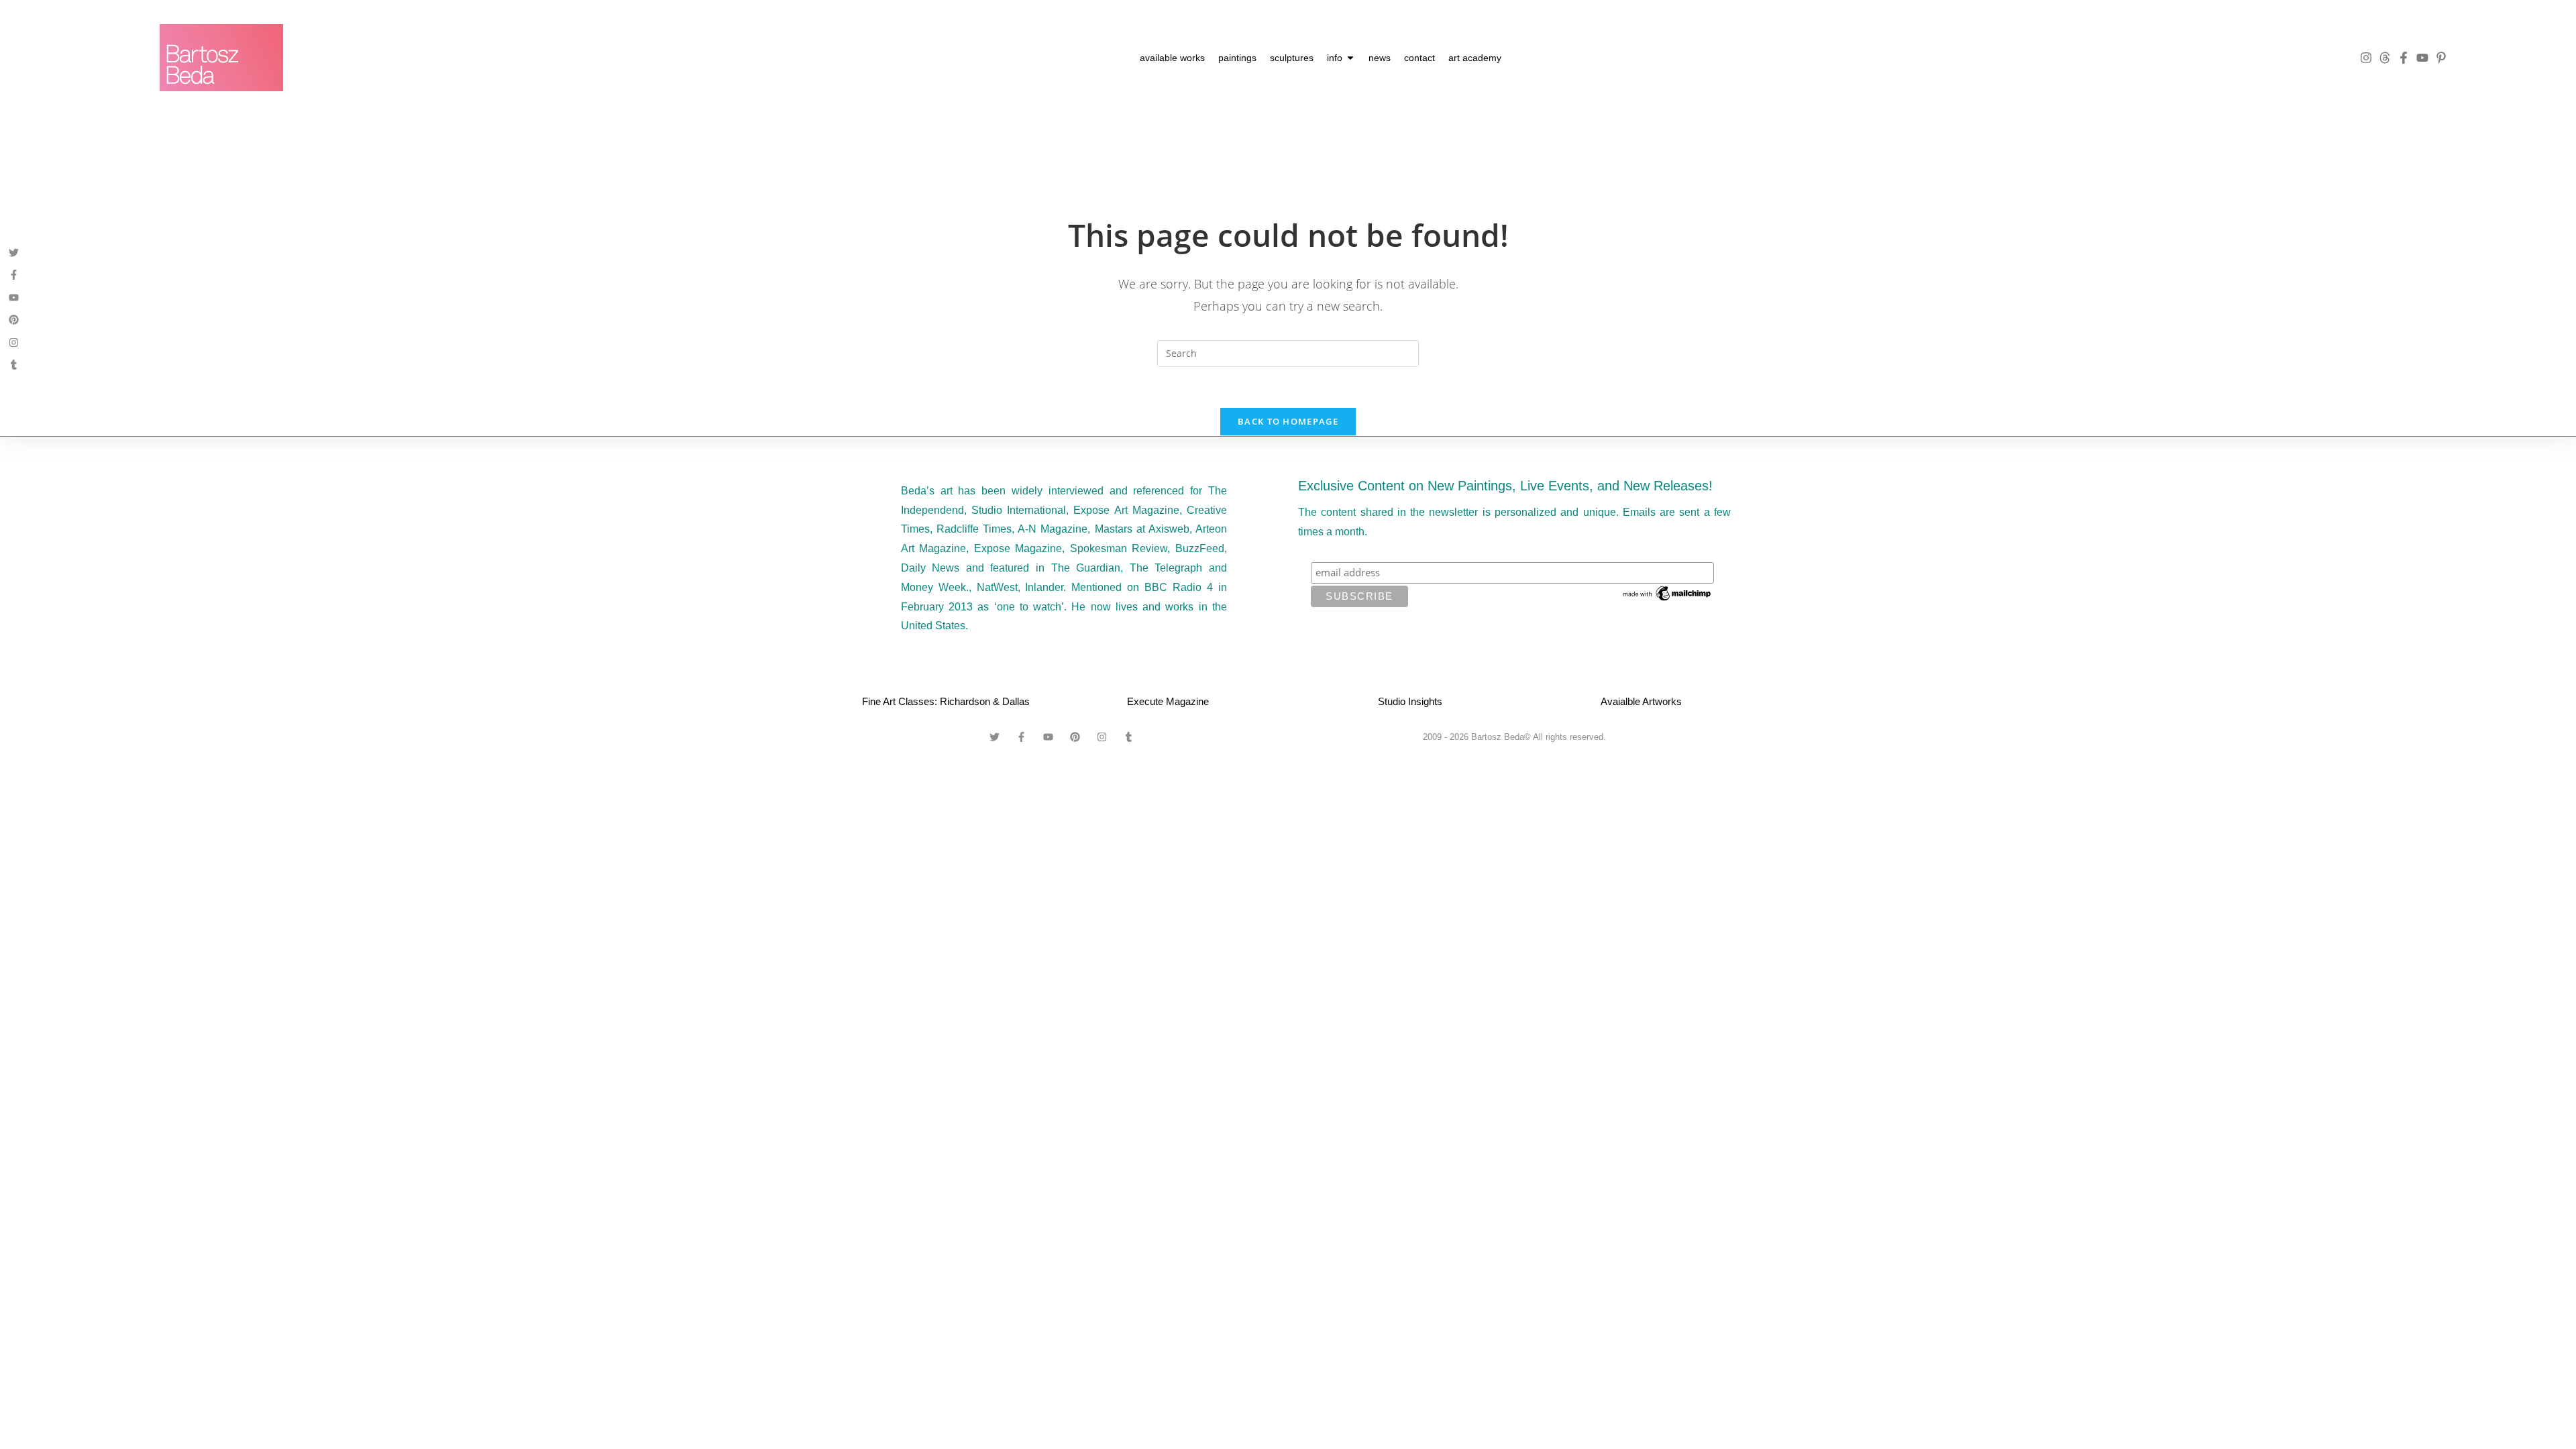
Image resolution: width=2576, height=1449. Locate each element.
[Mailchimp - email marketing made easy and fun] (1668, 592)
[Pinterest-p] (2441, 58)
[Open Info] (1350, 58)
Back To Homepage (1288, 421)
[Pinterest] (14, 320)
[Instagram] (2366, 58)
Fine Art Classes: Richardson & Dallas (946, 701)
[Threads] (2385, 58)
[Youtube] (2422, 58)
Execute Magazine (1168, 701)
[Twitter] (14, 253)
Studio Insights (1410, 701)
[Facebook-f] (2404, 58)
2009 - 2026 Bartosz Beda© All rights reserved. (1514, 737)
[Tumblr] (14, 365)
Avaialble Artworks (1641, 701)
